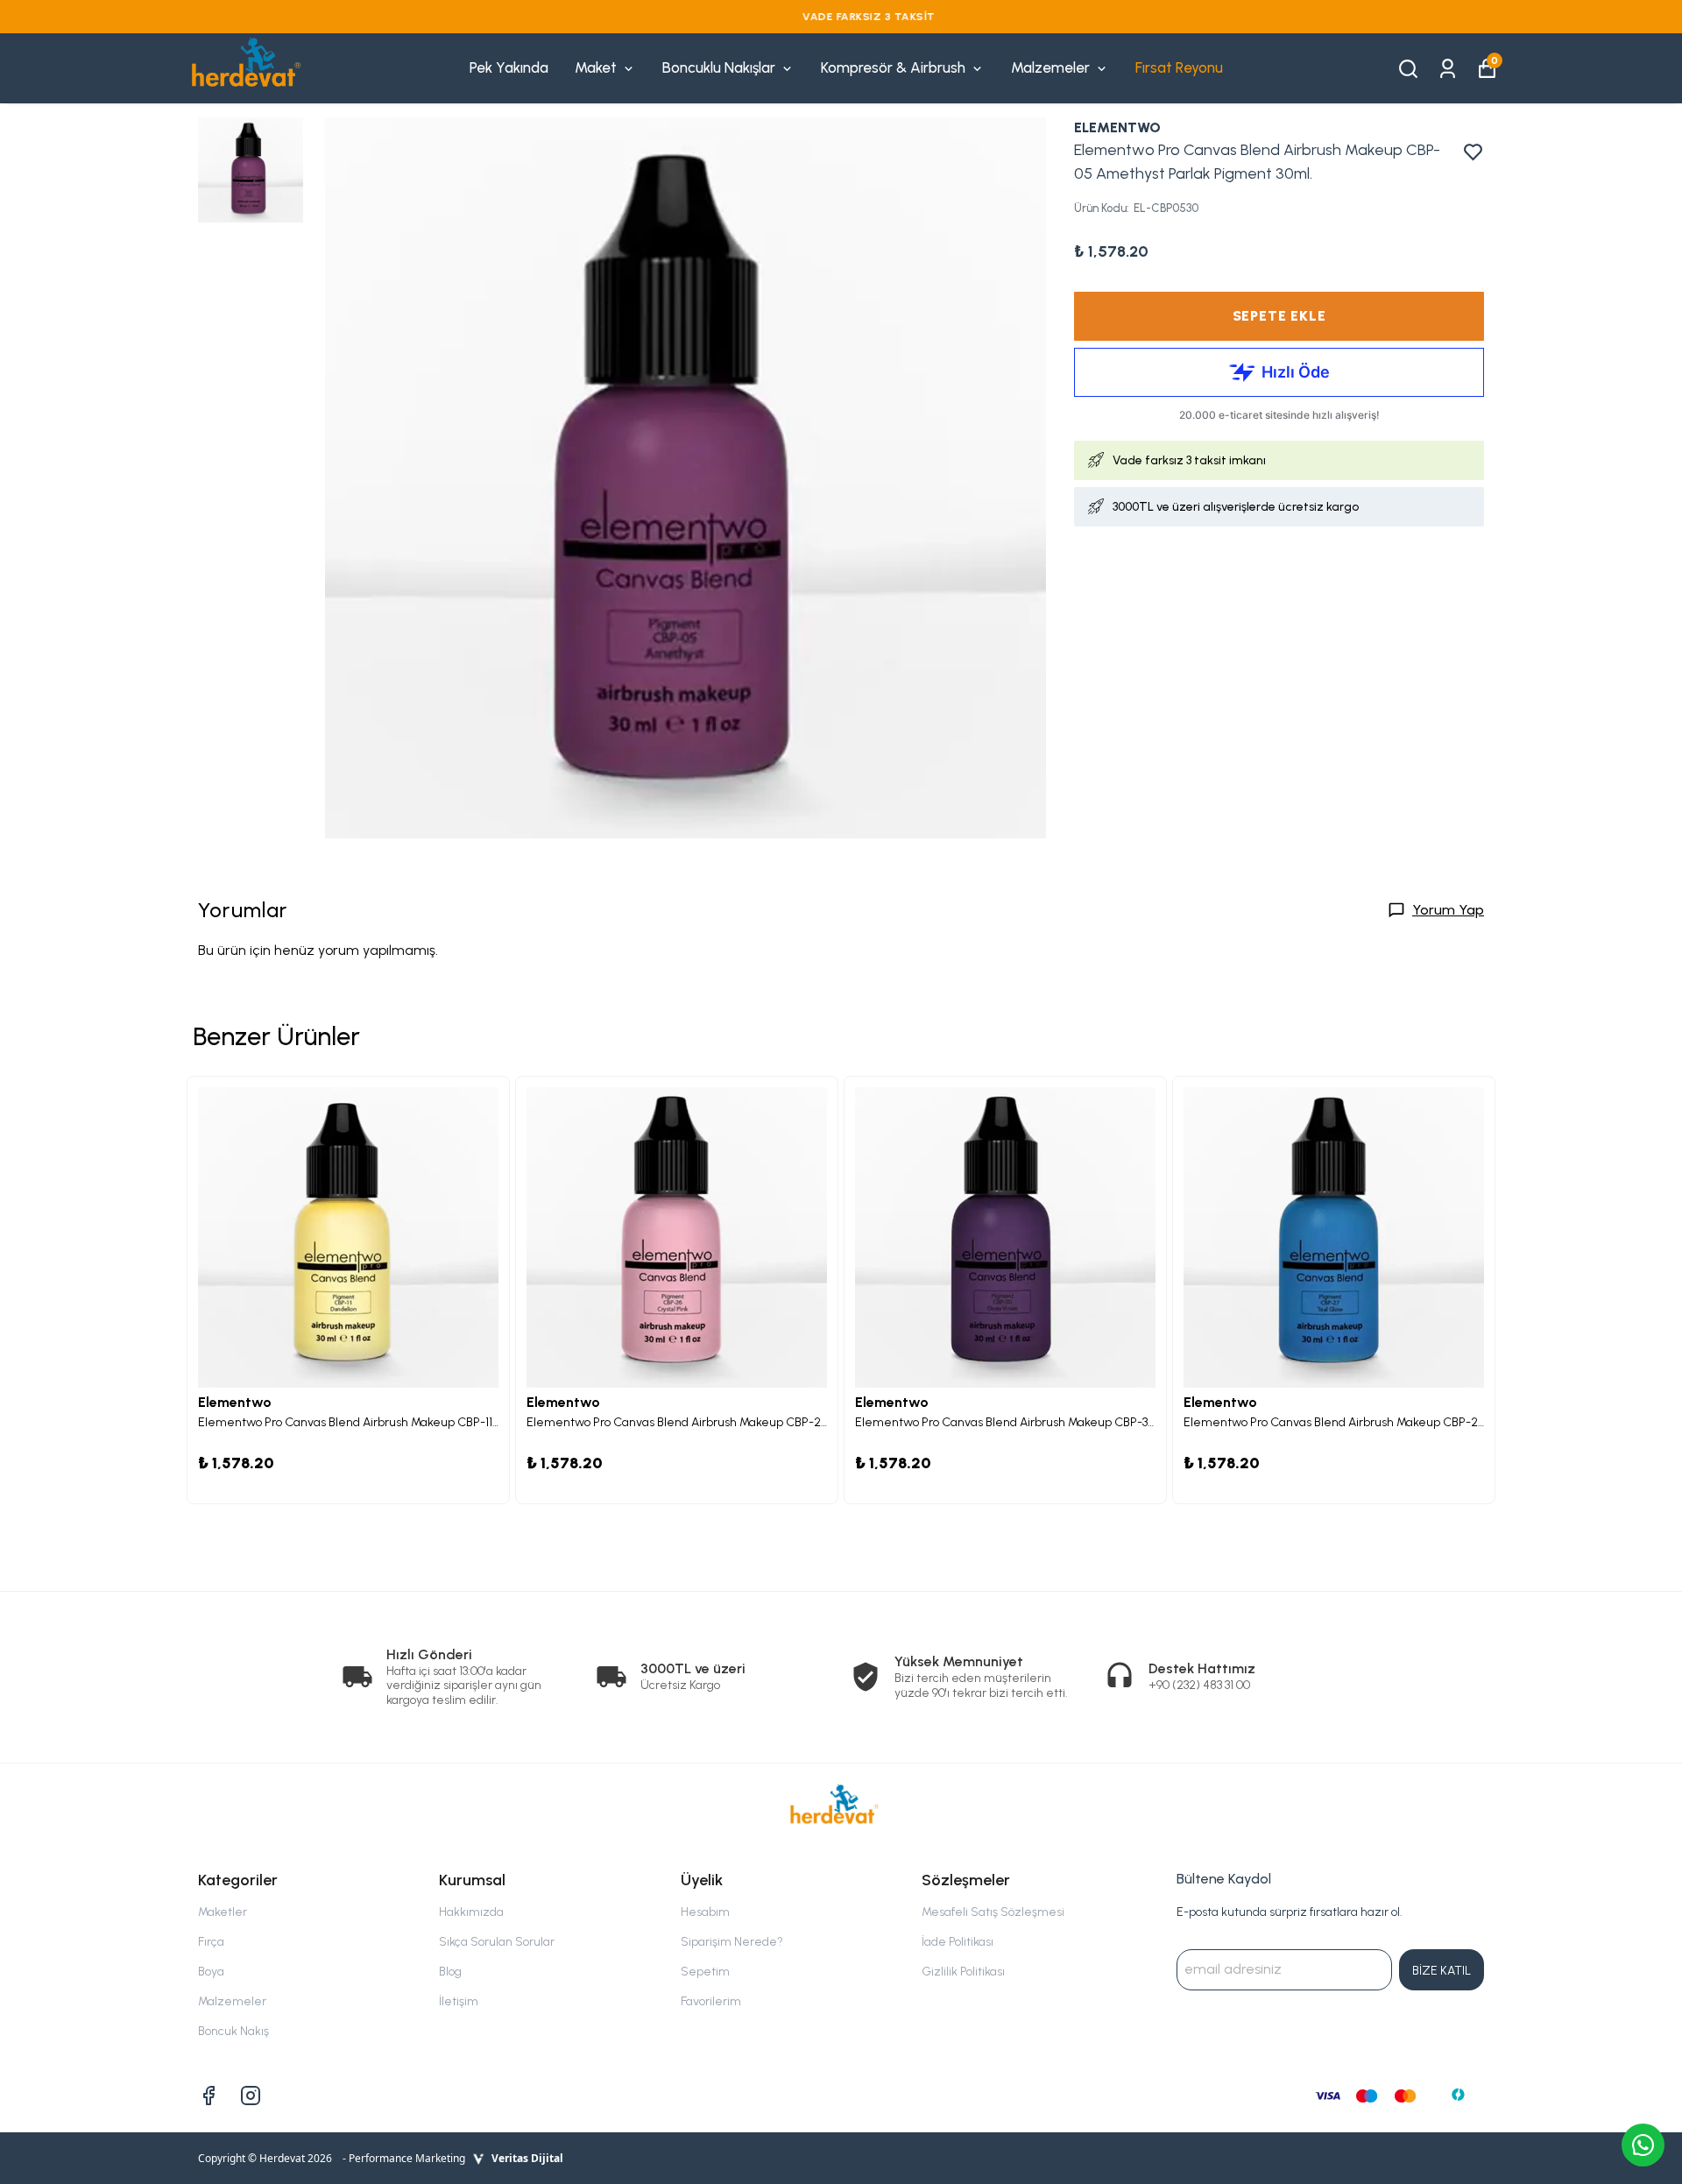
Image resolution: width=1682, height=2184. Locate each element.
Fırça (211, 1942)
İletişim (459, 2001)
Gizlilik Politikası (963, 1972)
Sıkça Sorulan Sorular (497, 1942)
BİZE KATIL (1442, 1971)
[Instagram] (251, 2096)
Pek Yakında (509, 67)
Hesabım (705, 1912)
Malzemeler (1050, 67)
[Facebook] (208, 2096)
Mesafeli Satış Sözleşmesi (993, 1912)
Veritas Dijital (527, 2158)
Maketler (223, 1912)
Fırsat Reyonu (1179, 67)
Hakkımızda (471, 1912)
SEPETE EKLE (1279, 316)
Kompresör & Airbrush (893, 67)
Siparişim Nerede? (732, 1942)
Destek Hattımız (1202, 1668)
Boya (211, 1972)
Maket (596, 67)
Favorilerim (711, 2001)
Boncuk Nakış (233, 2031)
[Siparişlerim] (1448, 67)
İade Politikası (958, 1942)
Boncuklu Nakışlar (719, 67)
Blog (450, 1972)
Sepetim (705, 1972)
